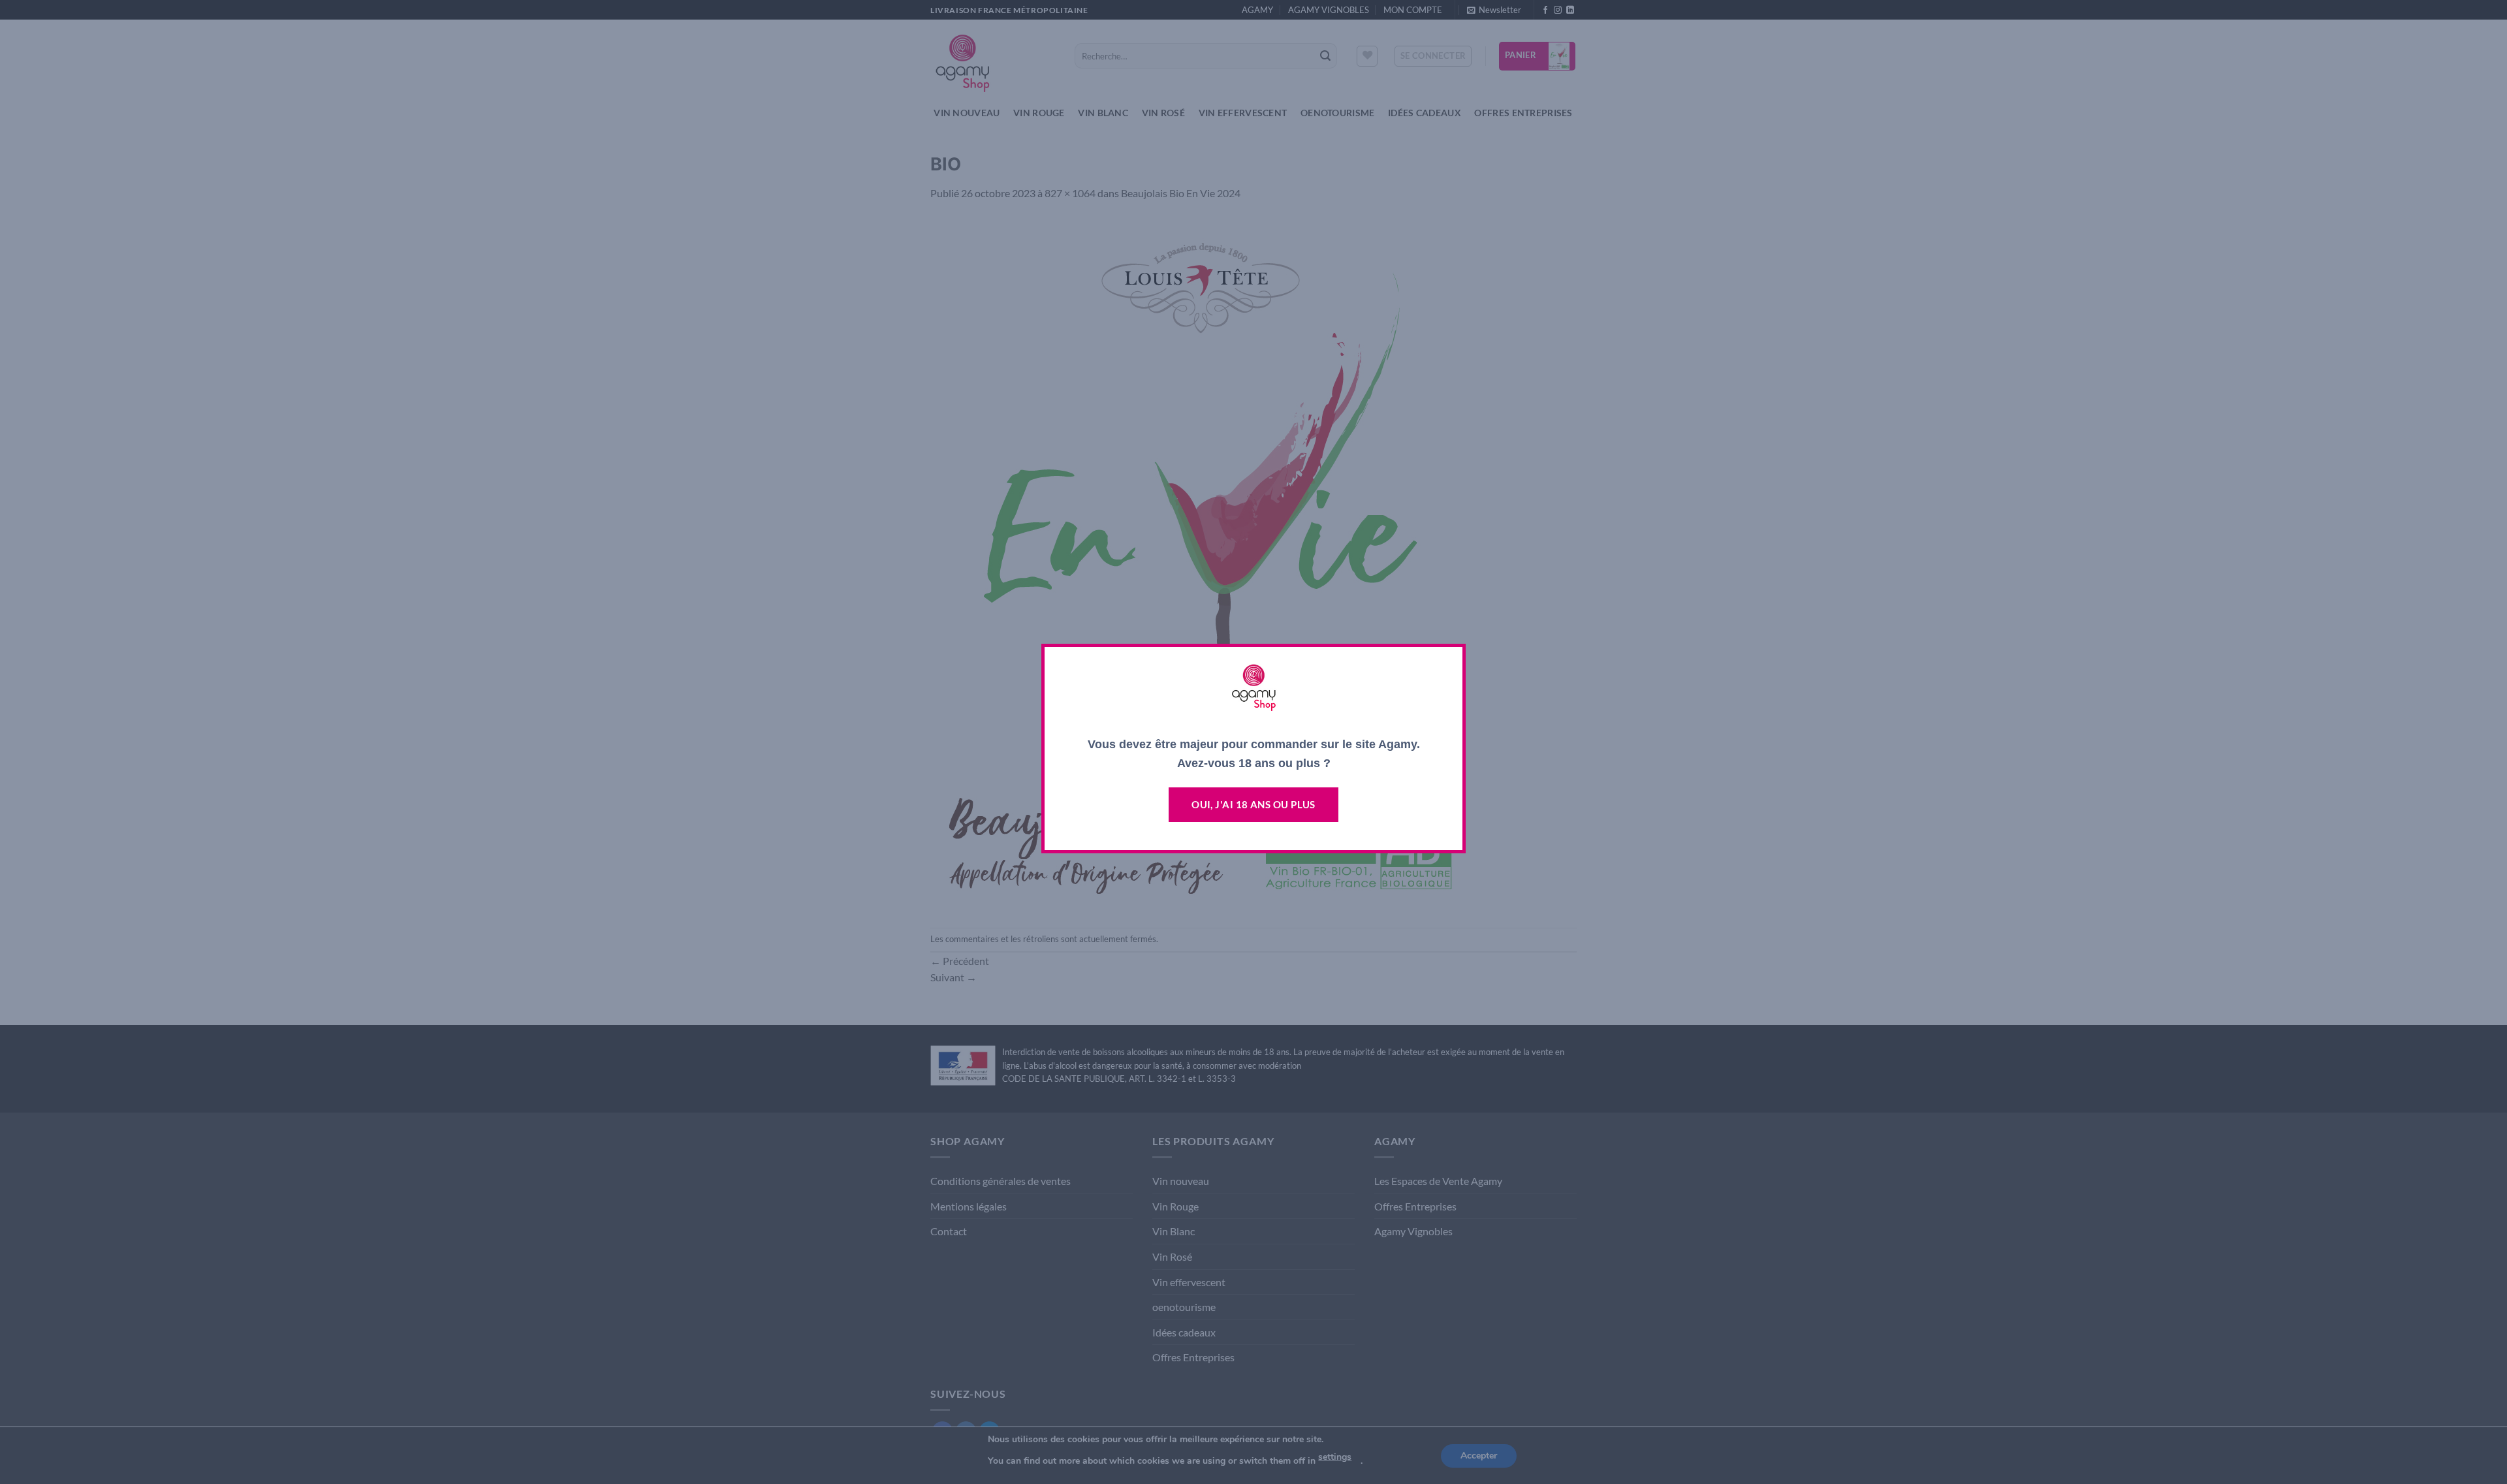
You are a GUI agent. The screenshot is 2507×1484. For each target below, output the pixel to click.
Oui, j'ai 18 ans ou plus (1253, 804)
